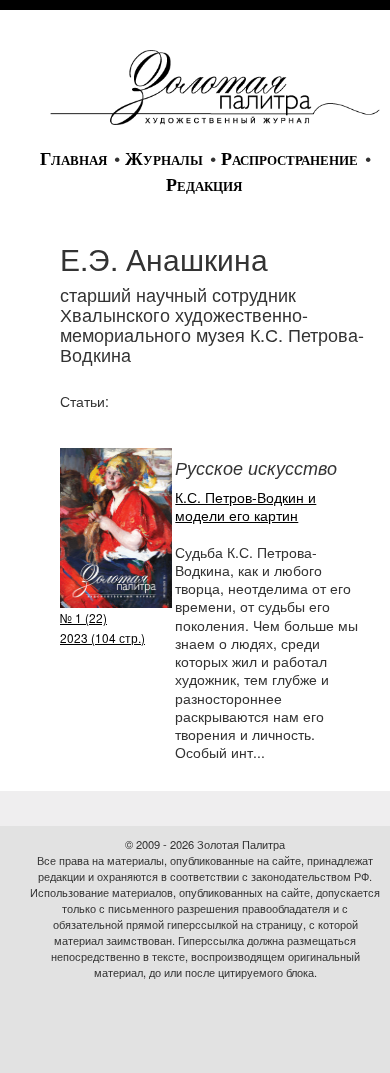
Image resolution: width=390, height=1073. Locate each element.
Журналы (164, 159)
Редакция (204, 185)
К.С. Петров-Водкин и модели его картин (245, 506)
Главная (73, 159)
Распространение (289, 159)
